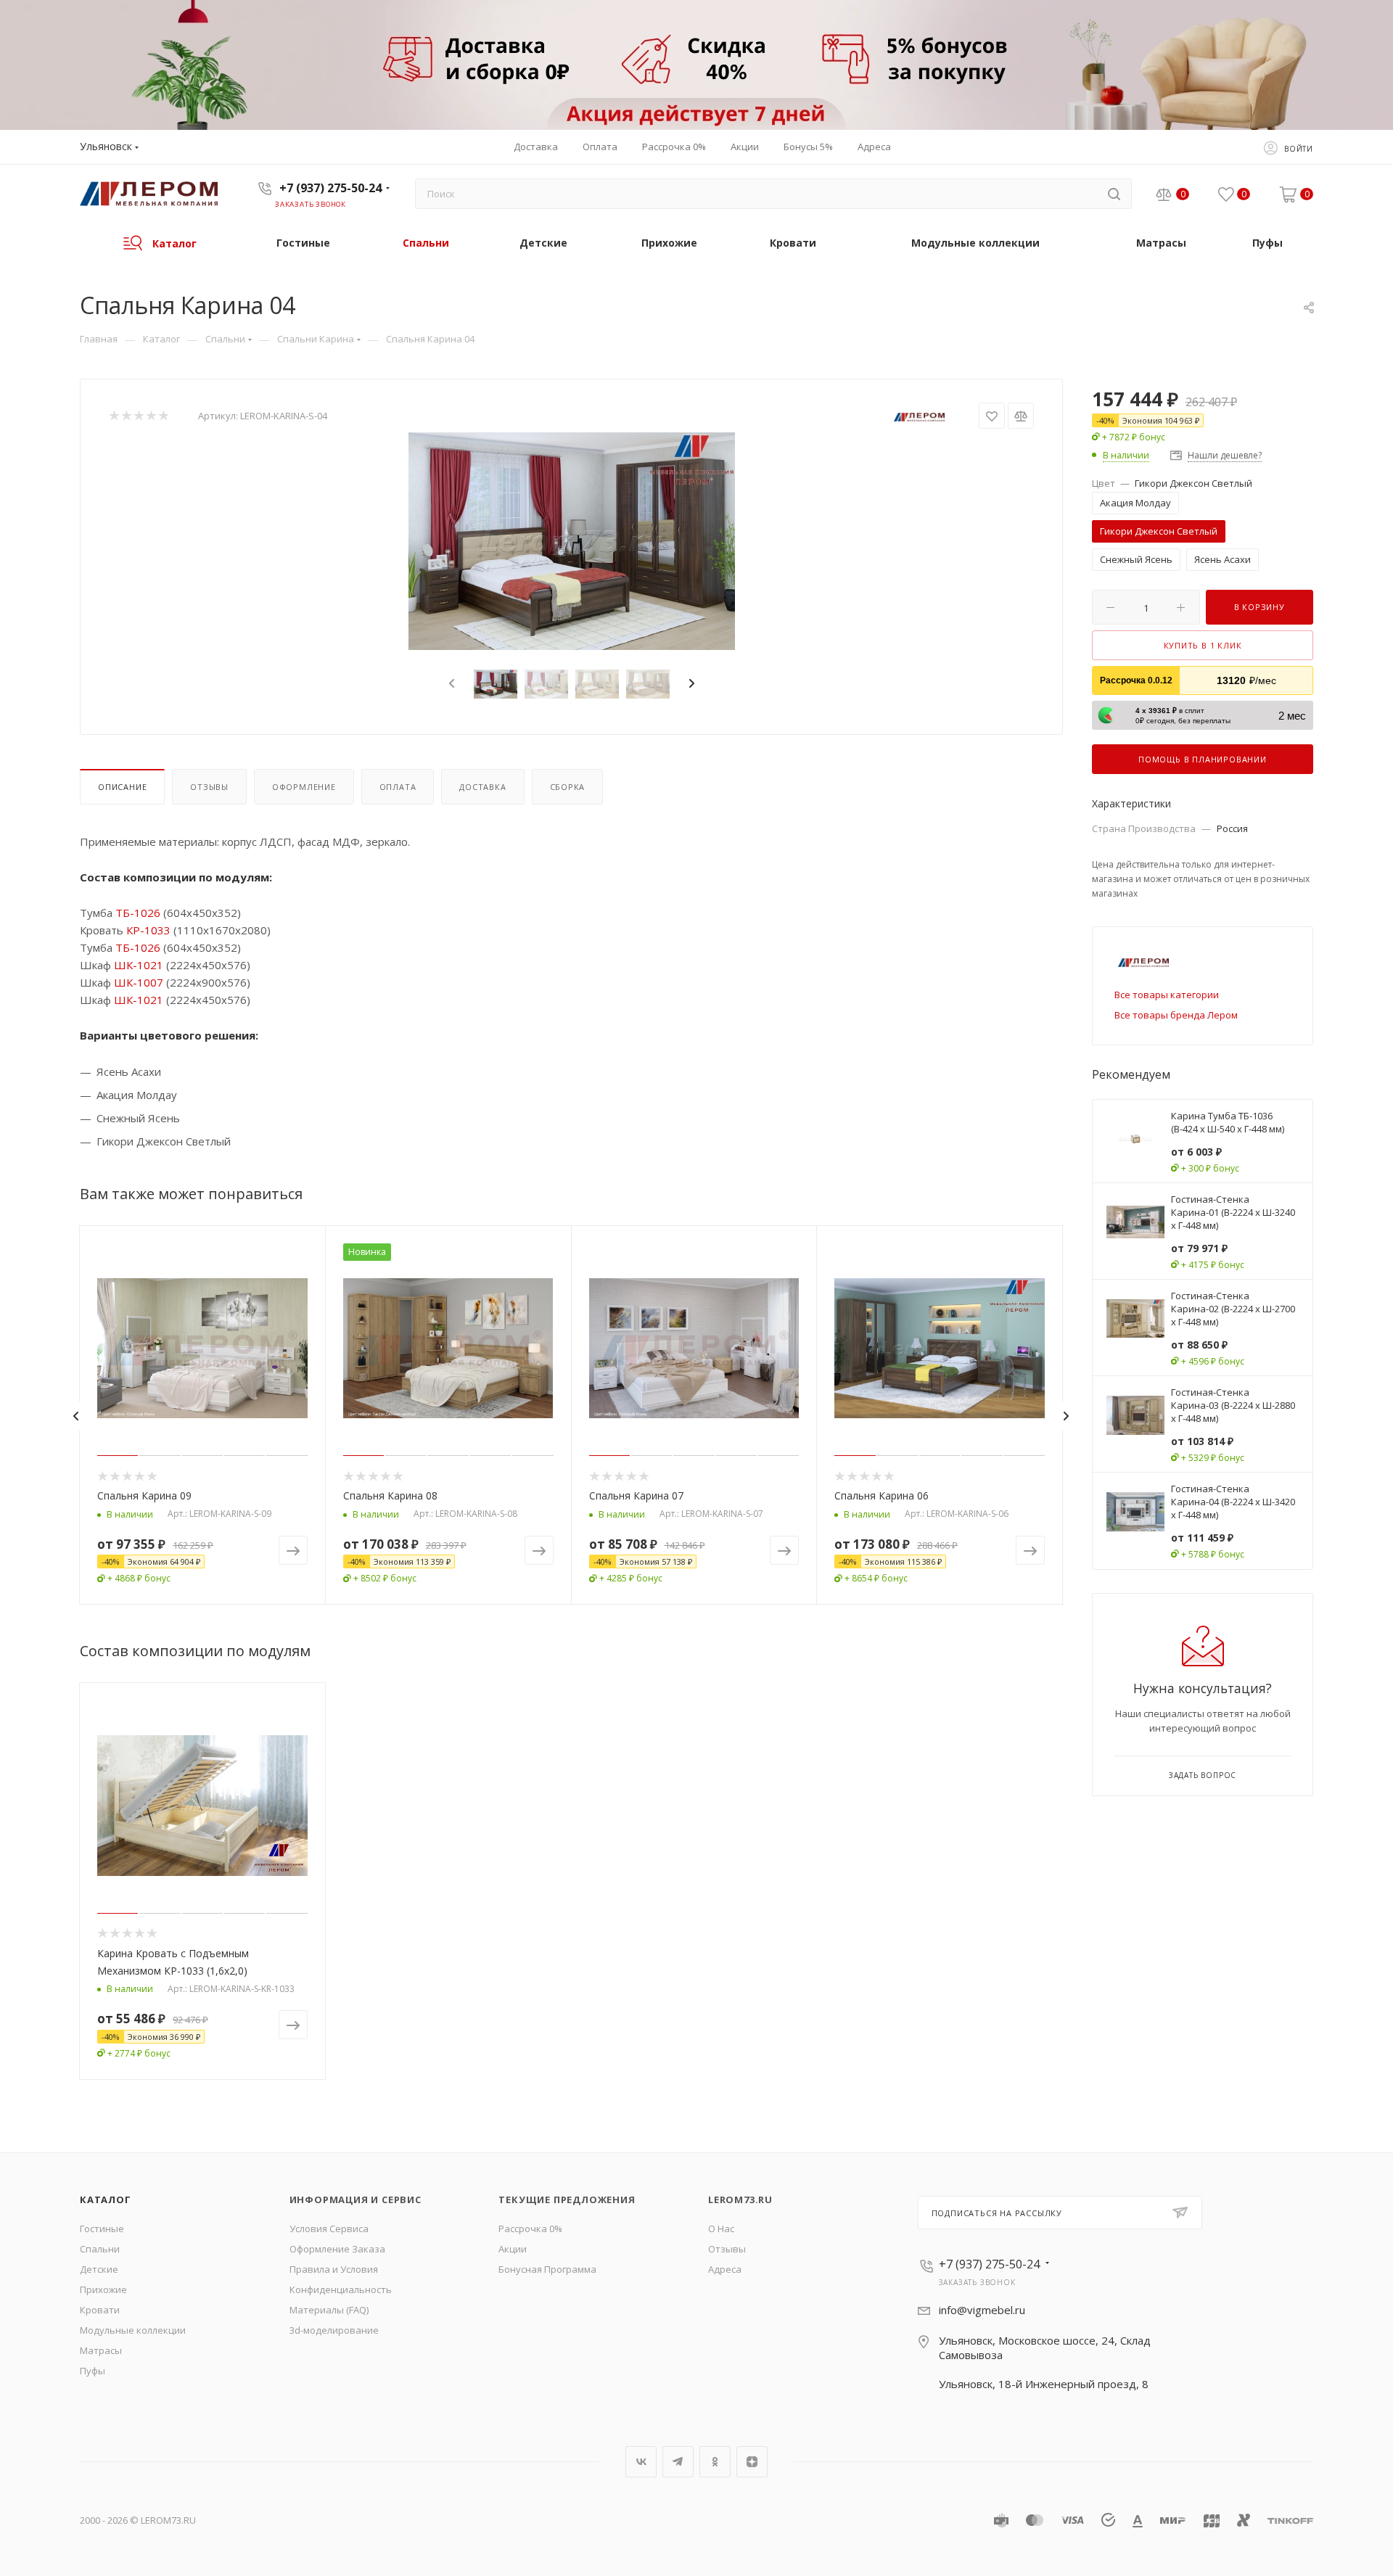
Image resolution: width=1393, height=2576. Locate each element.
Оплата (398, 787)
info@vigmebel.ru (982, 2310)
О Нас (721, 2229)
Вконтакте (641, 2462)
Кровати (100, 2310)
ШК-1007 (139, 982)
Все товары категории (1167, 995)
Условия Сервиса (329, 2229)
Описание (122, 787)
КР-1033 (148, 930)
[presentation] (450, 684)
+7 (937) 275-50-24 (330, 188)
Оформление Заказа (337, 2249)
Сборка (568, 787)
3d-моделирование (334, 2330)
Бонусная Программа (547, 2269)
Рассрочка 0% (530, 2229)
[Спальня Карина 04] (572, 541)
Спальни (100, 2249)
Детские (99, 2269)
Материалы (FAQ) (329, 2310)
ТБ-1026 (138, 913)
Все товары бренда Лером (1176, 1015)
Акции (513, 2249)
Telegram (678, 2462)
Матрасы (101, 2350)
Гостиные (102, 2229)
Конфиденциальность (341, 2289)
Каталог (106, 2200)
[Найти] (1114, 194)
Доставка (482, 787)
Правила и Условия (334, 2269)
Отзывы (209, 787)
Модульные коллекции (133, 2330)
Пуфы (93, 2371)
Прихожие (103, 2289)
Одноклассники (715, 2462)
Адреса (725, 2269)
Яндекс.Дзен (752, 2462)
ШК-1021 (139, 965)
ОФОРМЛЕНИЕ (304, 787)
